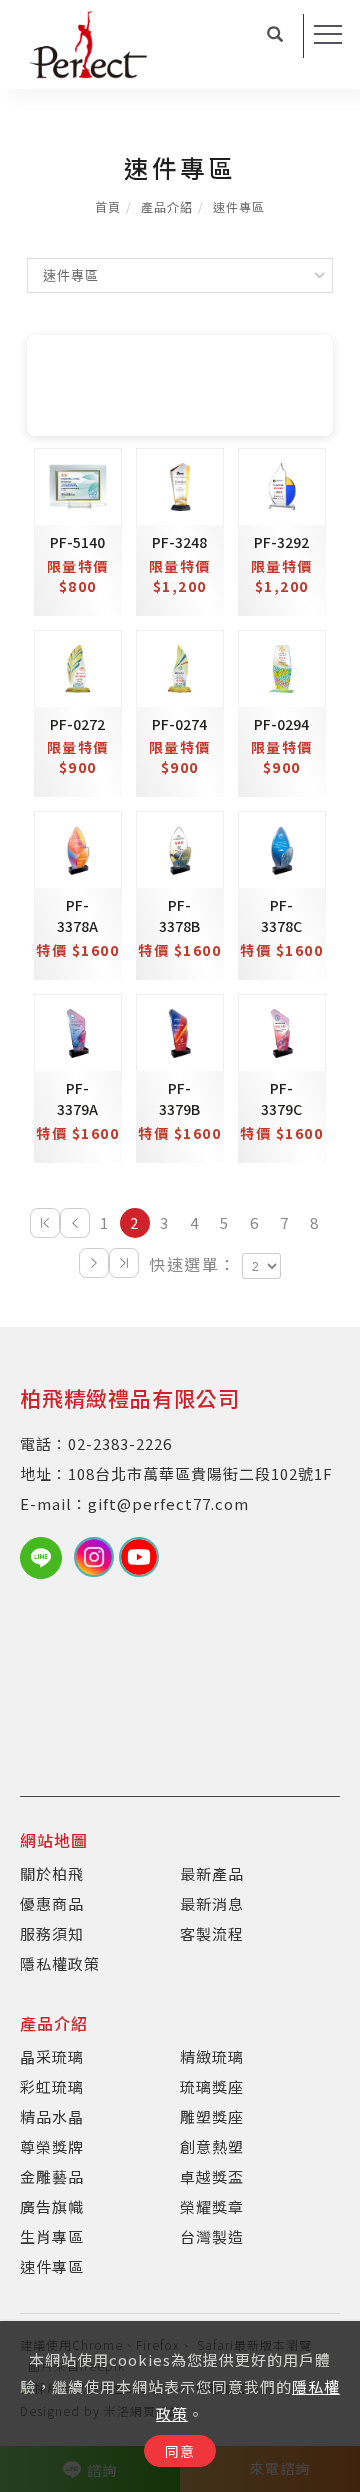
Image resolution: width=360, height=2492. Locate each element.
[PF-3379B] (180, 1031)
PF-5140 (77, 542)
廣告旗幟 (52, 2206)
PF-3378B (179, 915)
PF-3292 (281, 542)
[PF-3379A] (78, 1031)
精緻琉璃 (212, 2056)
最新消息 (212, 1903)
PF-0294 (281, 724)
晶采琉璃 (52, 2056)
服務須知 (52, 1933)
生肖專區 (52, 2236)
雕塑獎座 (212, 2116)
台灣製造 (212, 2236)
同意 (180, 2451)
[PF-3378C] (282, 848)
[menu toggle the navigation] (328, 35)
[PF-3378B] (180, 848)
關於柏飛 (52, 1873)
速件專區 (239, 206)
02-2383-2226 (120, 1443)
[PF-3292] (282, 484)
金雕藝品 (52, 2176)
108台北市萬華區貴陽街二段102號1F (200, 1473)
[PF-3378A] (78, 848)
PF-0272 (77, 724)
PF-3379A (77, 1098)
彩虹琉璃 (52, 2086)
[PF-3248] (180, 484)
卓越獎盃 (212, 2176)
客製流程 (212, 1933)
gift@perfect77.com (168, 1503)
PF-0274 (179, 724)
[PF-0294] (282, 666)
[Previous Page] (75, 1223)
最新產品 (212, 1873)
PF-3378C (281, 915)
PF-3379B (179, 1098)
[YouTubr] (141, 1557)
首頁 (108, 206)
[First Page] (45, 1223)
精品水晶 (52, 2116)
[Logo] (88, 42)
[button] (275, 36)
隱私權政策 (60, 1963)
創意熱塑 (212, 2146)
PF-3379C (281, 1098)
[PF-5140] (78, 484)
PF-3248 (179, 542)
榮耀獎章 (212, 2206)
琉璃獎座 (212, 2086)
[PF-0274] (180, 666)
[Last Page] (124, 1263)
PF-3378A (77, 915)
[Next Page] (94, 1263)
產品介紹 (167, 206)
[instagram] (96, 1557)
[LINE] (47, 1558)
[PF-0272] (78, 666)
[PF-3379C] (282, 1031)
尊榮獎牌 (52, 2146)
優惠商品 (52, 1903)
